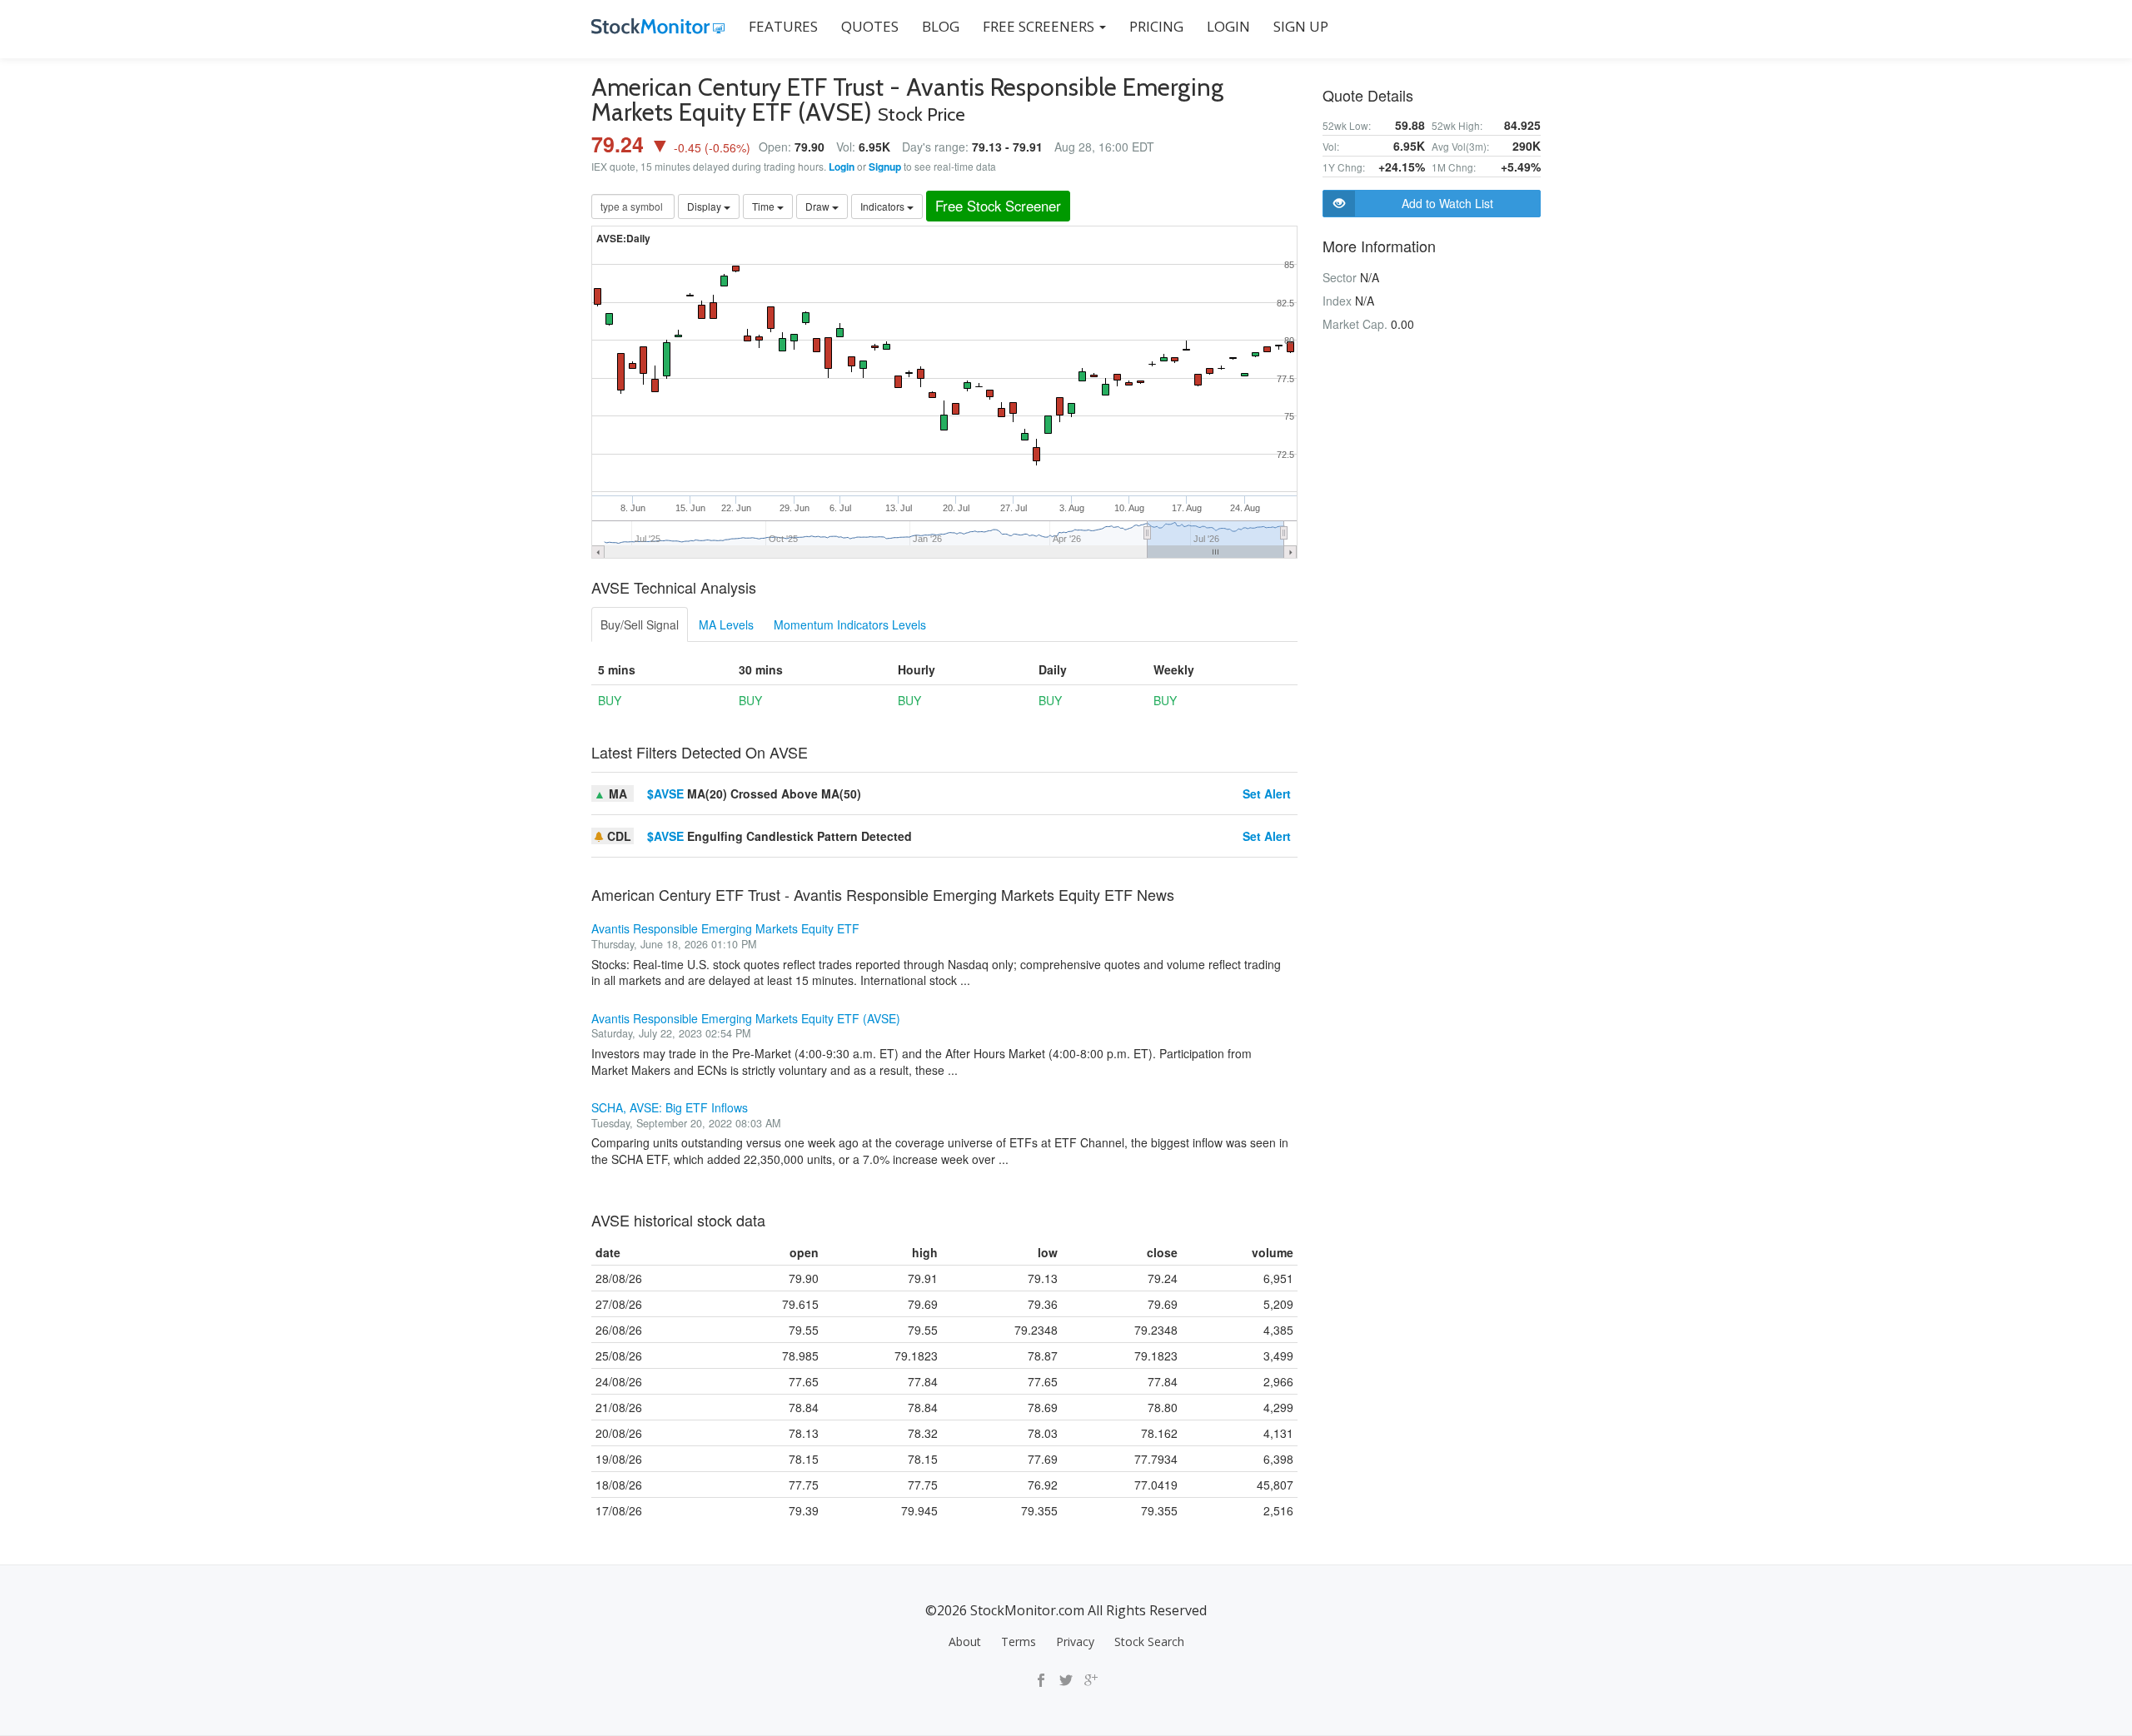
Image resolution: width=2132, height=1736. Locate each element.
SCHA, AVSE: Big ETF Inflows (670, 1107)
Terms (1019, 1641)
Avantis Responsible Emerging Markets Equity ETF (725, 928)
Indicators (884, 206)
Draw (819, 206)
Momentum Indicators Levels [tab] (850, 624)
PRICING (1156, 26)
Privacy (1075, 1641)
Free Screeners (1040, 26)
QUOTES (870, 26)
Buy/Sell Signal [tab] (640, 624)
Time (765, 206)
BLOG (941, 26)
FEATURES (783, 26)
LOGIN (1228, 26)
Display (705, 206)
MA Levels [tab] (726, 624)
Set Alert (1267, 793)
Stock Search (1149, 1641)
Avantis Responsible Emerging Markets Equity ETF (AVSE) (746, 1018)
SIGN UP (1301, 26)
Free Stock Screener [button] (998, 206)
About (965, 1641)
